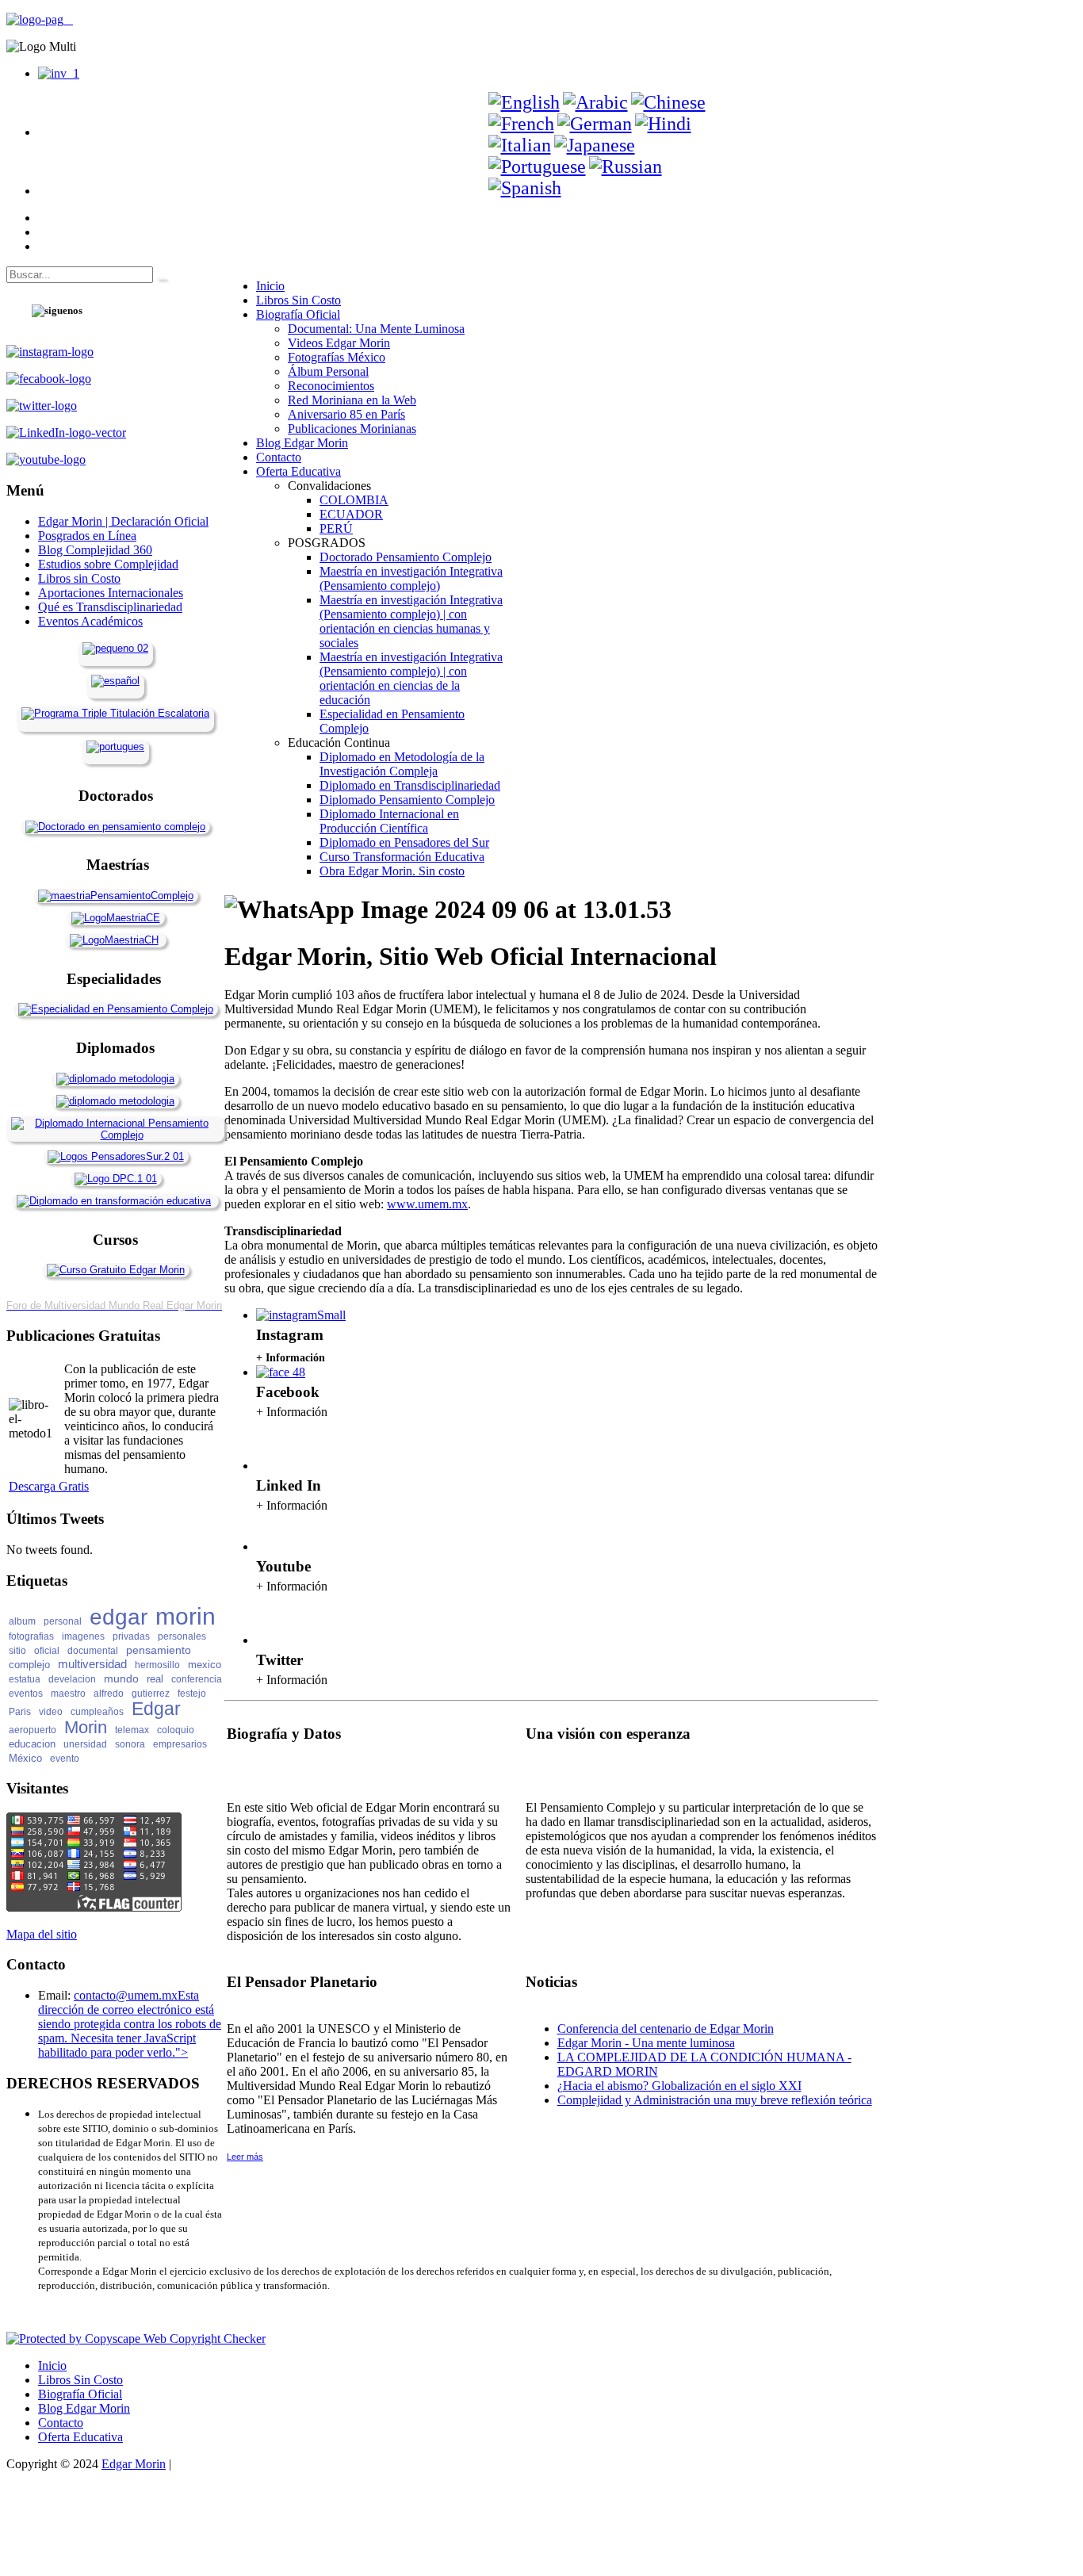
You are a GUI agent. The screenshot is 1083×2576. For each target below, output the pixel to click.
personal (63, 1621)
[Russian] (626, 167)
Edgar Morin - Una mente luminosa (646, 2043)
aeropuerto (33, 1730)
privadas (131, 1636)
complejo (29, 1665)
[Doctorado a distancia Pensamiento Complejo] (115, 827)
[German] (595, 124)
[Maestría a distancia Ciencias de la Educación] (116, 918)
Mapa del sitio (42, 1934)
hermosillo (157, 1665)
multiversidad (92, 1664)
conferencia (197, 1679)
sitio (17, 1651)
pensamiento (159, 1650)
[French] (521, 124)
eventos (26, 1694)
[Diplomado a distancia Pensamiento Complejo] (115, 1135)
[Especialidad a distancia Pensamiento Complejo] (116, 1009)
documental (93, 1651)
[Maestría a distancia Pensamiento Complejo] (116, 896)
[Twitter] (275, 1640)
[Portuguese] (537, 167)
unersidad (85, 1744)
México (25, 1758)
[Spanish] (525, 188)
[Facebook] (281, 1372)
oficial (47, 1651)
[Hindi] (663, 124)
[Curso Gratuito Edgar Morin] (116, 1270)
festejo (192, 1694)
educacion (32, 1744)
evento (65, 1759)
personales (182, 1636)
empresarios (180, 1744)
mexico (205, 1665)
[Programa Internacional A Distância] (115, 746)
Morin (86, 1727)
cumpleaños (97, 1712)
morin (186, 1616)
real (155, 1679)
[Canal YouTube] (275, 1546)
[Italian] (520, 145)
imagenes (83, 1636)
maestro (68, 1694)
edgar (119, 1617)
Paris (20, 1712)
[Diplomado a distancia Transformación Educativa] (114, 1201)
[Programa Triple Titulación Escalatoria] (115, 713)
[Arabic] (595, 102)
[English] (524, 102)
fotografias (31, 1636)
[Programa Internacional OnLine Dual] (115, 681)
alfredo (109, 1694)
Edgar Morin (134, 2464)
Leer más (245, 2157)
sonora (130, 1744)
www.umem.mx (427, 1204)
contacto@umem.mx (126, 1995)
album (22, 1621)
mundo (121, 1678)
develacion (72, 1679)
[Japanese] (595, 145)
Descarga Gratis (49, 1486)
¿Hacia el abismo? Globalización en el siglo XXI (679, 2086)
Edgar (156, 1709)
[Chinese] (668, 102)
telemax (132, 1730)
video (51, 1712)
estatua (25, 1679)
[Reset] (161, 278)
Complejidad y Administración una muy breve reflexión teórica (715, 2100)
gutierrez (151, 1694)
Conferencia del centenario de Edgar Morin (666, 2029)
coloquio (176, 1730)
